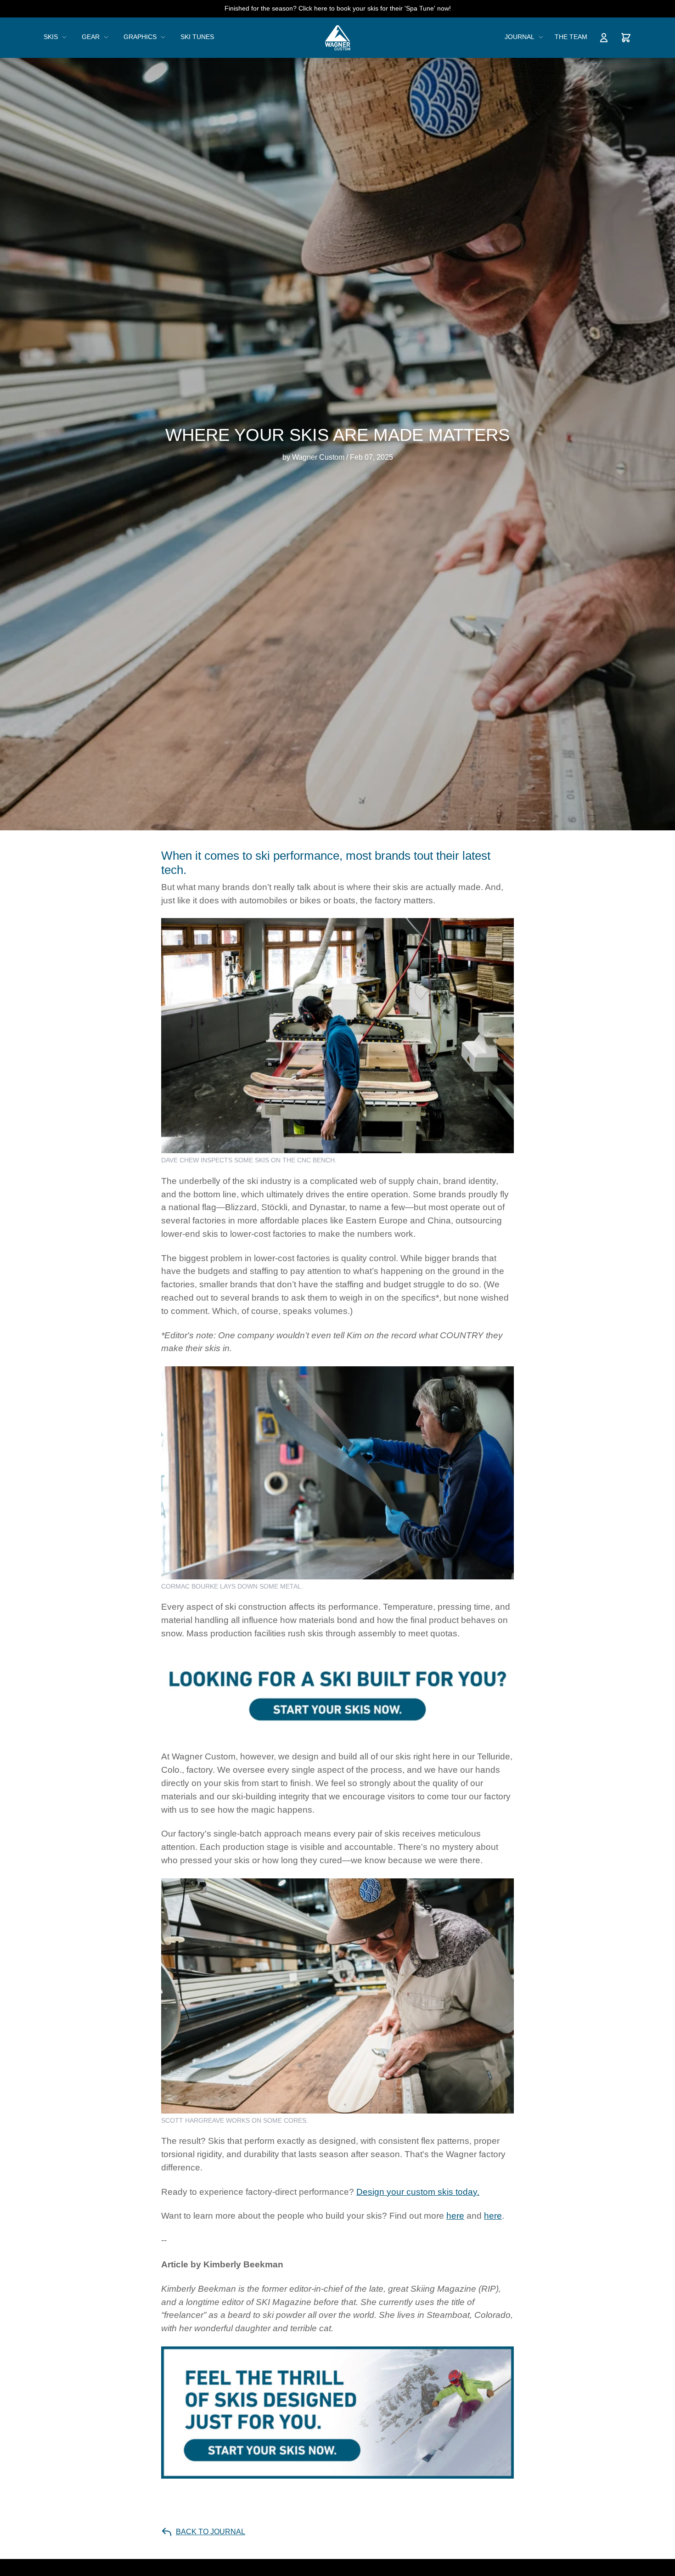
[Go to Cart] (626, 38)
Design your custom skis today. (418, 2192)
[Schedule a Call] (337, 1695)
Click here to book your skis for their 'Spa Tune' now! (375, 8)
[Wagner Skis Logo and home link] (338, 38)
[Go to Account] (604, 38)
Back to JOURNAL (211, 2532)
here (455, 2216)
